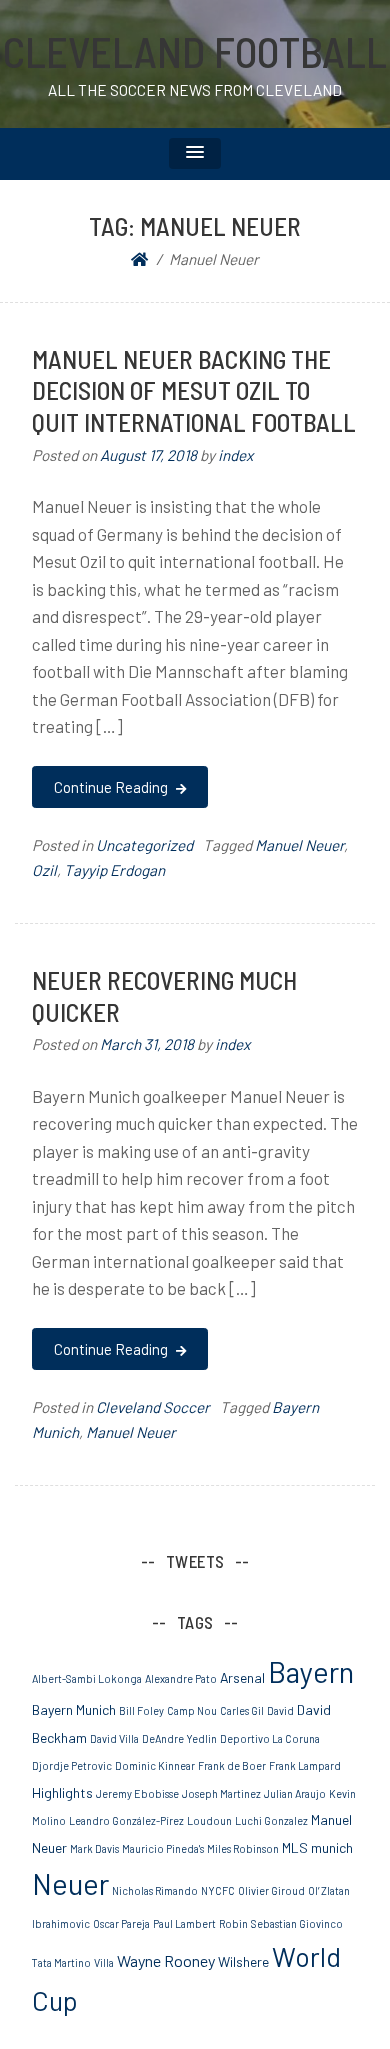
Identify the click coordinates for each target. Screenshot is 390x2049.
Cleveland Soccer (153, 1407)
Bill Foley (141, 1710)
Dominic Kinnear (155, 1765)
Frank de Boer (232, 1765)
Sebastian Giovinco (297, 1923)
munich (332, 1847)
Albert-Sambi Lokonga (87, 1678)
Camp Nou (192, 1710)
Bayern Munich (74, 1709)
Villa (104, 1962)
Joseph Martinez (221, 1793)
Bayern (311, 1671)
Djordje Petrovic (72, 1765)
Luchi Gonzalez (271, 1820)
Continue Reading (112, 787)
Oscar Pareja (121, 1923)
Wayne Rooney (166, 1960)
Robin (233, 1923)
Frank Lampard (305, 1765)
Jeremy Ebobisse (137, 1793)
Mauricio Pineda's (163, 1848)
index (235, 455)
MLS (295, 1847)
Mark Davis (94, 1848)
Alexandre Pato (181, 1678)
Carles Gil (242, 1710)
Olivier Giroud (271, 1890)
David (280, 1710)
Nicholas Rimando (155, 1890)
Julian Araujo (295, 1793)
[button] (195, 153)
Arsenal (242, 1677)
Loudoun (209, 1820)
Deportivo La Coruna (270, 1738)
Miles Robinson (243, 1848)
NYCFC (218, 1890)
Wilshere (243, 1961)
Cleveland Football (195, 51)
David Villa (114, 1738)
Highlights (62, 1792)
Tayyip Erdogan (114, 870)
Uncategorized (144, 845)
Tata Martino (61, 1962)
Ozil (44, 870)
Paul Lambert (184, 1923)
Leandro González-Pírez (126, 1820)
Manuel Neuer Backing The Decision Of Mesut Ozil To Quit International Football (194, 390)
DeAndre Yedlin (179, 1738)
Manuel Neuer (299, 845)
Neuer (70, 1883)
